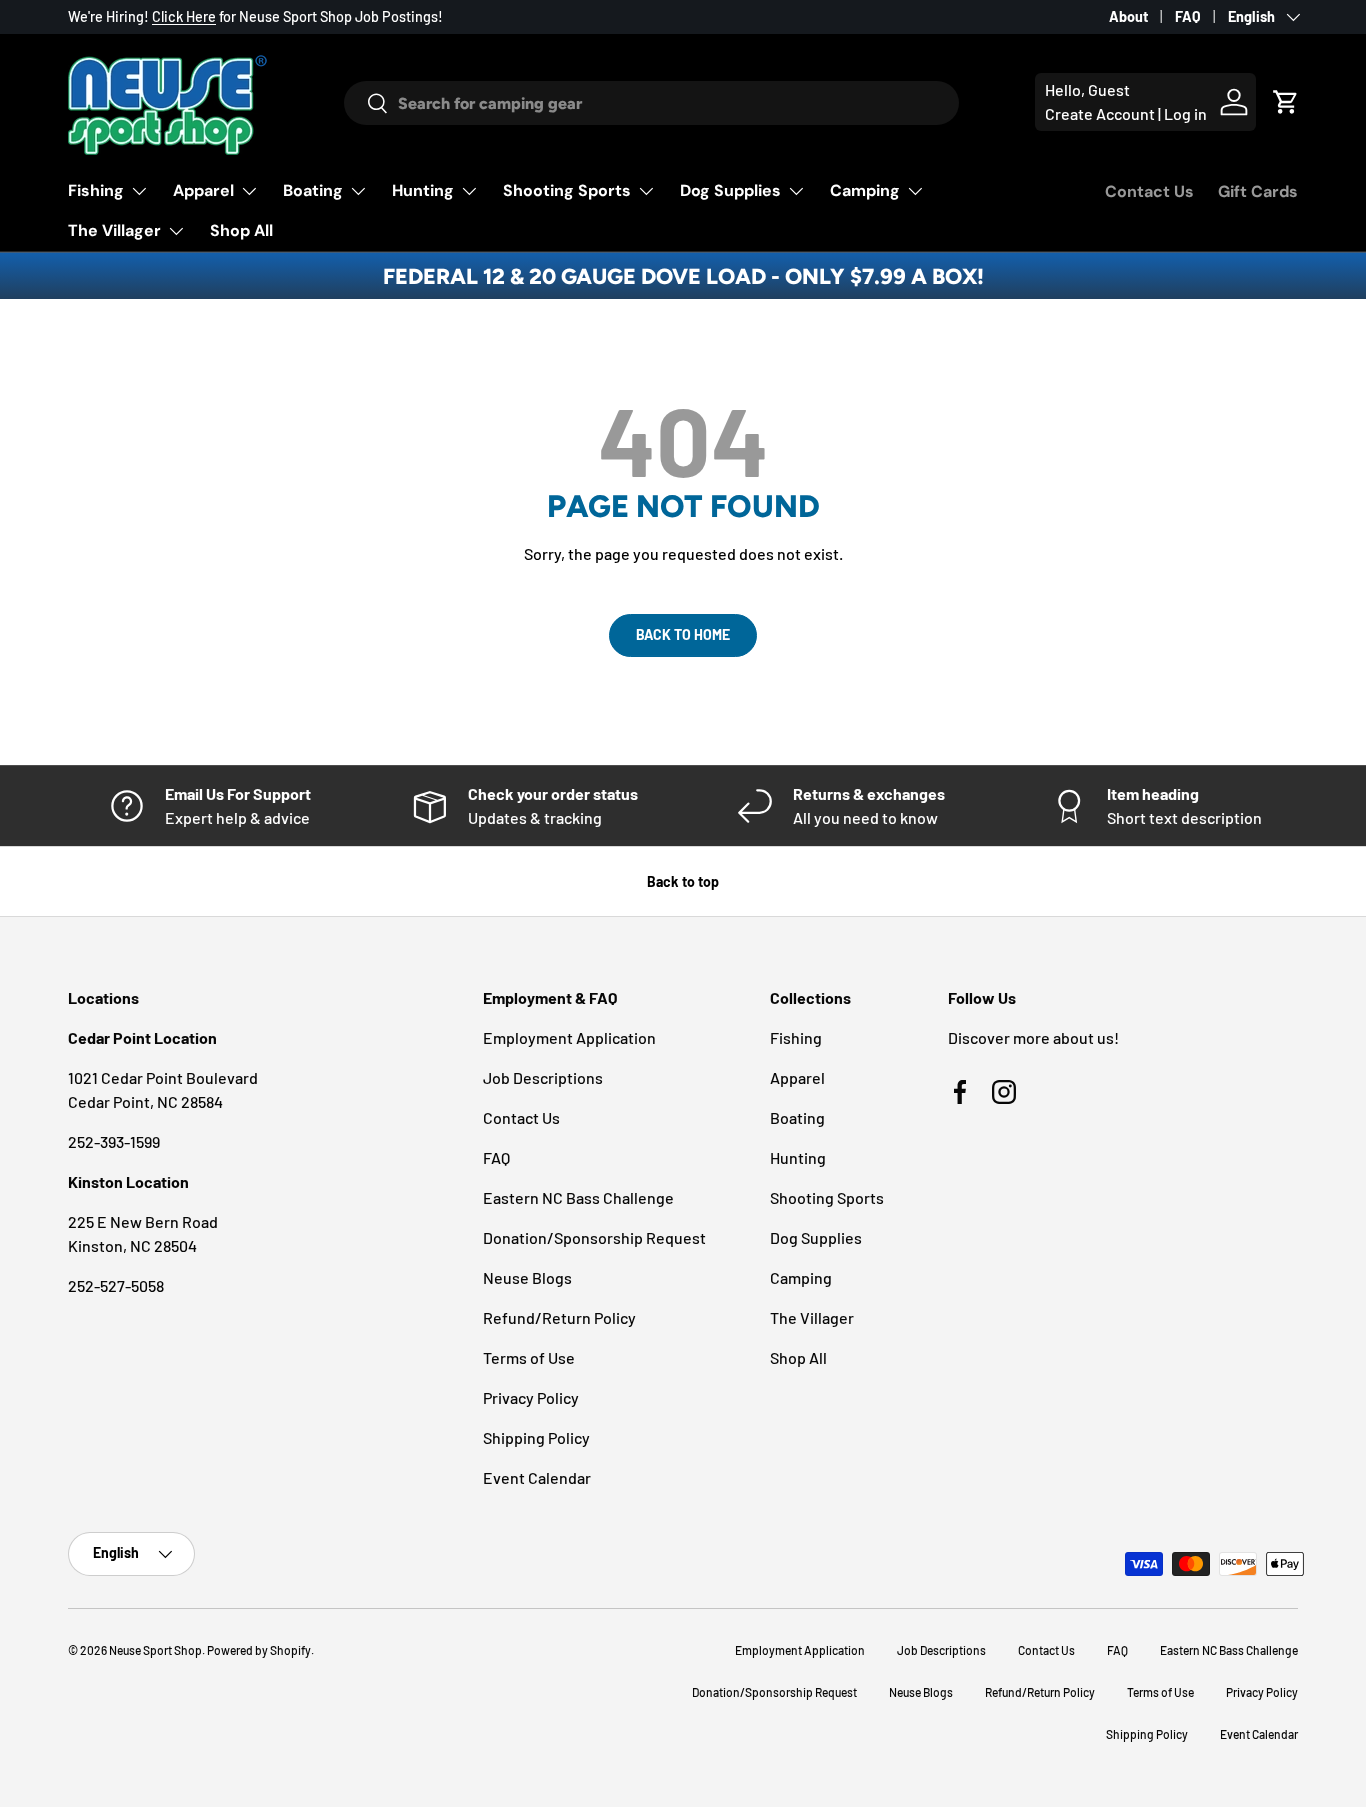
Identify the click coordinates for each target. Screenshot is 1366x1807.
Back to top (683, 881)
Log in (1185, 113)
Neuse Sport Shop (155, 1650)
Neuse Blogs (527, 1277)
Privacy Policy (531, 1397)
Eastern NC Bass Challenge (578, 1197)
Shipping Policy (536, 1437)
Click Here (184, 16)
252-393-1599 (114, 1141)
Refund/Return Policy (559, 1317)
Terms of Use (529, 1357)
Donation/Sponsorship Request (594, 1237)
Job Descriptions (543, 1077)
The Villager (114, 230)
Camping (865, 190)
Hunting (423, 190)
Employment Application (569, 1037)
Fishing (96, 190)
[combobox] (651, 103)
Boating (313, 190)
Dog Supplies (730, 190)
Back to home (683, 634)
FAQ (1188, 16)
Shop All (241, 230)
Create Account (1100, 113)
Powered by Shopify (259, 1650)
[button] (1286, 102)
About (1128, 16)
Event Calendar (537, 1477)
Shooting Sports (567, 190)
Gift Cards (1258, 191)
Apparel (203, 190)
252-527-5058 (116, 1285)
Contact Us (1149, 191)
